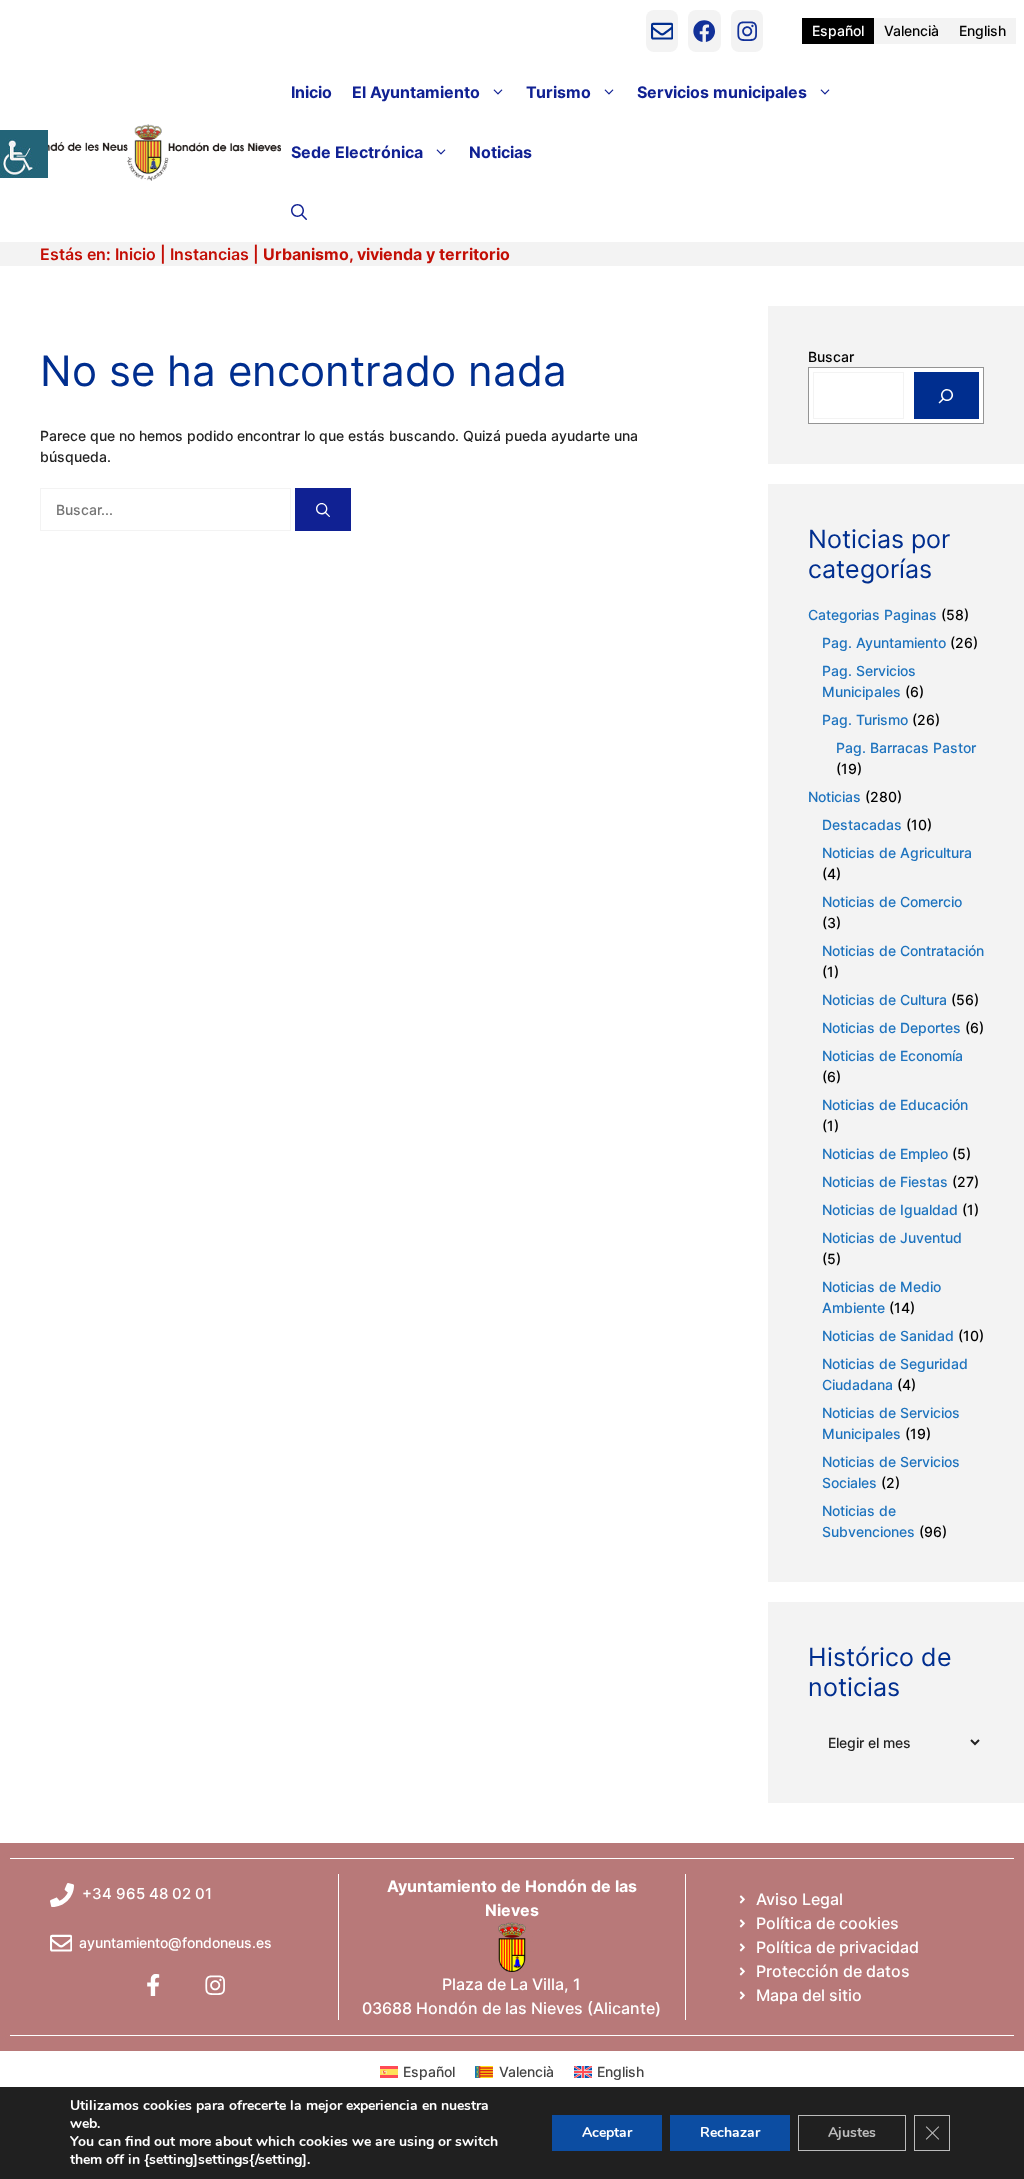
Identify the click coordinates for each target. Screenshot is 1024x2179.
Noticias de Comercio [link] (892, 901)
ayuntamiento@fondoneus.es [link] (175, 1942)
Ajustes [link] (852, 2132)
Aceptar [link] (607, 2132)
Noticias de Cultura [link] (884, 999)
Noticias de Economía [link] (892, 1055)
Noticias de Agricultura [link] (897, 852)
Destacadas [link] (862, 824)
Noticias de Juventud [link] (892, 1237)
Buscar (831, 356)
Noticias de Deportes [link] (891, 1027)
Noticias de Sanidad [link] (888, 1335)
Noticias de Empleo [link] (885, 1153)
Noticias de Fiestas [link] (885, 1181)
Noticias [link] (500, 152)
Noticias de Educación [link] (895, 1104)
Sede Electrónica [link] (357, 152)
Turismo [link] (558, 92)
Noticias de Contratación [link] (903, 950)
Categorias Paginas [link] (872, 614)
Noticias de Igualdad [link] (890, 1209)
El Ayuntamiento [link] (416, 92)
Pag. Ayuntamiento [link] (884, 642)
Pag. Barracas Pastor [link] (906, 747)
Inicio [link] (311, 92)
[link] (24, 154)
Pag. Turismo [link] (865, 719)
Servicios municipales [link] (722, 92)
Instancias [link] (209, 254)
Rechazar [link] (730, 2132)
